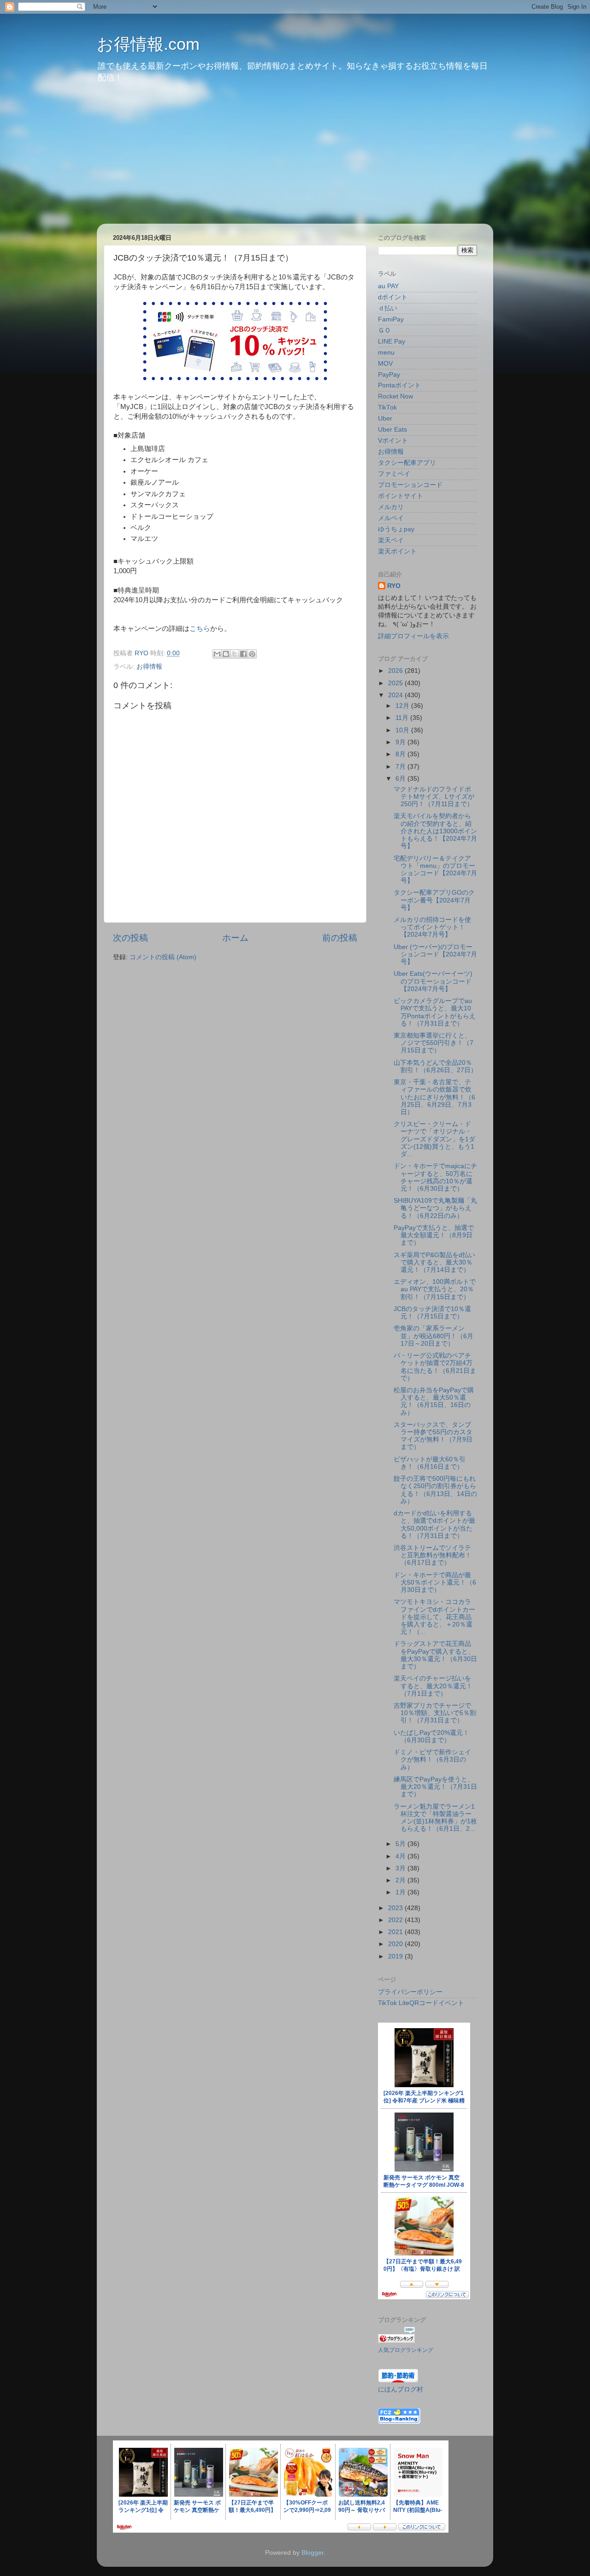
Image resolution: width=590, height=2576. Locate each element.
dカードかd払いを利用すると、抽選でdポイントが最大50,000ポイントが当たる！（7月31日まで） (434, 1525)
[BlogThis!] (226, 654)
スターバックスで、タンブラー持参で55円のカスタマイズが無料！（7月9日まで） (433, 1436)
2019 (396, 1956)
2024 (396, 695)
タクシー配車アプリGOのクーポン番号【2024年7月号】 (434, 900)
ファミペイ (394, 474)
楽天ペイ (391, 540)
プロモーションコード (410, 485)
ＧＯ (384, 330)
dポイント (393, 297)
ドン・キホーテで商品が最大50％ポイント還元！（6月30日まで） (435, 1582)
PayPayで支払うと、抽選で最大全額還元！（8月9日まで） (434, 1235)
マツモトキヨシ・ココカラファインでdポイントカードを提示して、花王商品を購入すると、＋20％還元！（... (434, 1617)
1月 (401, 1892)
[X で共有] (235, 654)
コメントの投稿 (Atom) (163, 957)
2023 (396, 1908)
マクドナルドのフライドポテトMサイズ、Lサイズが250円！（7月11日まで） (434, 797)
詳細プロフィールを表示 (413, 636)
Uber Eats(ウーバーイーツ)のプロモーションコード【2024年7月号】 (433, 981)
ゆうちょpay (396, 529)
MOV (385, 364)
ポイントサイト (401, 496)
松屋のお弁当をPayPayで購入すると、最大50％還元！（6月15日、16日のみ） (434, 1401)
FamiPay (391, 319)
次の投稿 (130, 938)
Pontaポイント (399, 385)
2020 (396, 1944)
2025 (396, 683)
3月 (401, 1868)
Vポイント (393, 441)
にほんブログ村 (401, 2389)
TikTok (387, 407)
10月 (403, 730)
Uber (385, 418)
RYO (394, 586)
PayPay (389, 375)
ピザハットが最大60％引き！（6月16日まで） (430, 1463)
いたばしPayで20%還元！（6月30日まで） (431, 1736)
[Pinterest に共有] (252, 654)
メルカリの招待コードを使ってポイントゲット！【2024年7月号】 (432, 927)
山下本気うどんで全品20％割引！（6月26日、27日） (435, 1066)
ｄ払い (388, 308)
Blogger (313, 2553)
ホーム (235, 938)
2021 (396, 1932)
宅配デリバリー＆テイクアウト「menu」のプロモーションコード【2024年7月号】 (435, 870)
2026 (396, 671)
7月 (401, 767)
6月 (401, 779)
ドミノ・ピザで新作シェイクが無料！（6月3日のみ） (432, 1760)
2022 (396, 1920)
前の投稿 (340, 938)
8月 (401, 754)
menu (386, 353)
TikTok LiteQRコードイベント (421, 2003)
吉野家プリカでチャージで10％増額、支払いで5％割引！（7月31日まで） (435, 1713)
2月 (401, 1880)
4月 (401, 1856)
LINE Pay (392, 341)
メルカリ (391, 507)
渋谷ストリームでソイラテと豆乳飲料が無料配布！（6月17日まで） (433, 1555)
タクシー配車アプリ (407, 463)
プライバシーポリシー (410, 1992)
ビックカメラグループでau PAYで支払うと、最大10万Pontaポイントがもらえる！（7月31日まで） (435, 1012)
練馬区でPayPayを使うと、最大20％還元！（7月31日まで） (435, 1787)
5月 (401, 1844)
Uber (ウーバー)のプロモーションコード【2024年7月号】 (435, 954)
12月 (403, 706)
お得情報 (149, 667)
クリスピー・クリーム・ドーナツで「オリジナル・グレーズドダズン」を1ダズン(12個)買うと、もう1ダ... (434, 1139)
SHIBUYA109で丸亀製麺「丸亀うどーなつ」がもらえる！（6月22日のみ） (435, 1208)
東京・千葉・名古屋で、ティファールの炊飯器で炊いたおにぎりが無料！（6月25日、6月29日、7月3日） (434, 1097)
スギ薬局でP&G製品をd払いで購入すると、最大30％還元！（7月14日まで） (434, 1262)
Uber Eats (392, 430)
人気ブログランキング (406, 2350)
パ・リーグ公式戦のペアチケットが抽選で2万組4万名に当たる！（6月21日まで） (435, 1367)
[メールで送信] (217, 654)
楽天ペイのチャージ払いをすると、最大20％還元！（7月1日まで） (433, 1686)
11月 (403, 718)
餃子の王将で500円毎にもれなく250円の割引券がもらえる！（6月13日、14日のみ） (435, 1490)
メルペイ (391, 518)
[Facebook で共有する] (243, 654)
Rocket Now (395, 396)
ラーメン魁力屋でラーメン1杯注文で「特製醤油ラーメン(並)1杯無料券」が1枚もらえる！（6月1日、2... (435, 1818)
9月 (401, 742)
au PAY (388, 286)
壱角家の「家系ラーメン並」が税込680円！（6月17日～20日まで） (434, 1336)
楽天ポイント (397, 551)
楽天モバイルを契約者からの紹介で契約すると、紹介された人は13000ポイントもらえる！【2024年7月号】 (435, 831)
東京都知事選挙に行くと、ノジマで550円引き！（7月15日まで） (434, 1043)
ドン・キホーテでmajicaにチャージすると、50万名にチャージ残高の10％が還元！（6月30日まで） (435, 1177)
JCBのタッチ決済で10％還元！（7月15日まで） (432, 1313)
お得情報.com (148, 44)
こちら (200, 629)
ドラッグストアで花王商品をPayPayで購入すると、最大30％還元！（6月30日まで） (435, 1655)
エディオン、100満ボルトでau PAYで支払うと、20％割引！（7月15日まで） (435, 1289)
